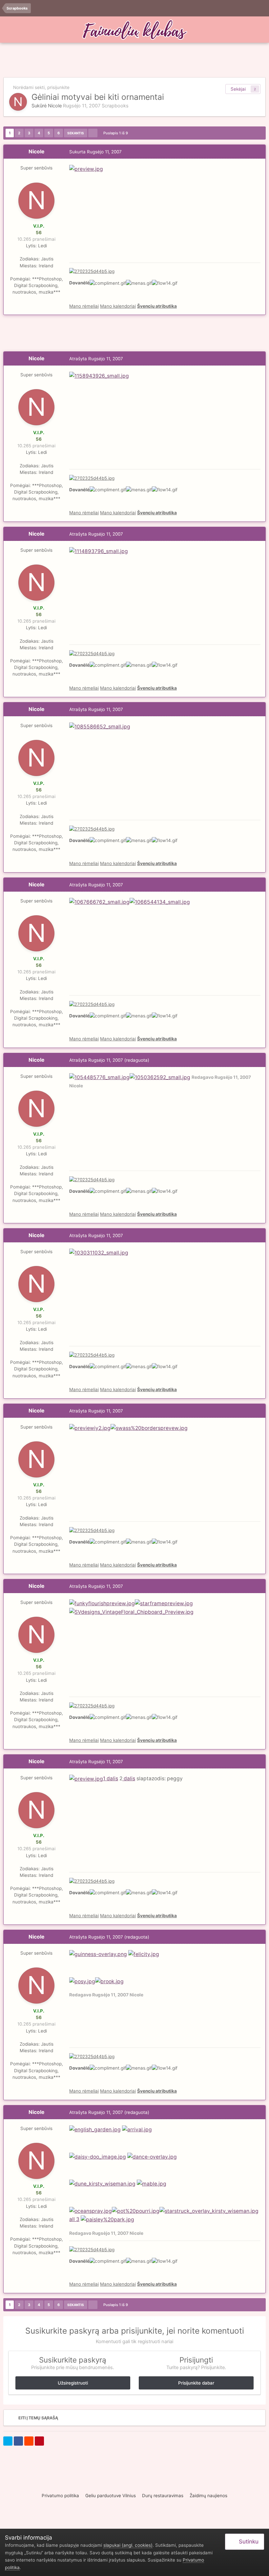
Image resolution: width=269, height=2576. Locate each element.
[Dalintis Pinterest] (39, 2441)
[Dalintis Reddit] (29, 2441)
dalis (129, 1778)
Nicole (55, 106)
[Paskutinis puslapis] (93, 133)
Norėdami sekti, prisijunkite (41, 87)
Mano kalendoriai (118, 306)
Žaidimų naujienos (208, 2496)
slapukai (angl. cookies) (128, 2545)
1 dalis (111, 1778)
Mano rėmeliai (84, 306)
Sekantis (76, 133)
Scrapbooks (115, 106)
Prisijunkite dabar (196, 2383)
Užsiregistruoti (73, 2383)
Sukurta (95, 152)
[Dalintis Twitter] (8, 2441)
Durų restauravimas (163, 2496)
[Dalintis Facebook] (18, 2441)
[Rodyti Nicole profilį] (18, 102)
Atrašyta (96, 359)
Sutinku (247, 2542)
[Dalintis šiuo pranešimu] (259, 152)
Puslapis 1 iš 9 (117, 133)
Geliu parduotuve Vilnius (111, 2496)
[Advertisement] (134, 61)
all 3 (74, 2219)
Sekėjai (238, 89)
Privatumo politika (60, 2496)
